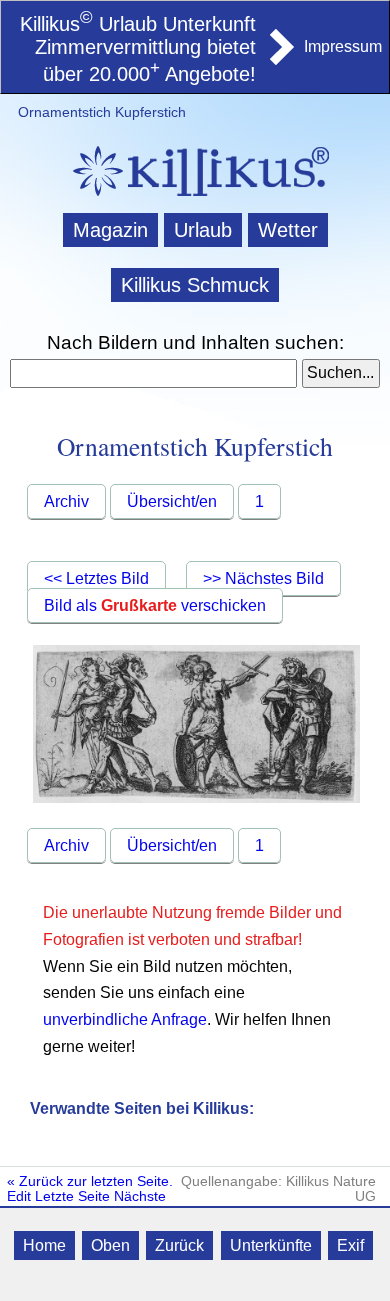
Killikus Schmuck (195, 285)
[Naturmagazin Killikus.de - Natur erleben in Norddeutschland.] (195, 198)
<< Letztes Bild (96, 578)
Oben (110, 1245)
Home (44, 1245)
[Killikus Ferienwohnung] (280, 59)
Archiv (66, 501)
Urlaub (203, 230)
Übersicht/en (172, 501)
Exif (350, 1245)
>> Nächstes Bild (263, 578)
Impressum (343, 46)
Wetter (288, 230)
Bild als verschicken (155, 605)
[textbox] (153, 374)
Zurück (179, 1245)
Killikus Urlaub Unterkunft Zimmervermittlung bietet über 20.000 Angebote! (138, 49)
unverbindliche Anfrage (125, 1019)
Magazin (110, 230)
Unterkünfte (271, 1245)
